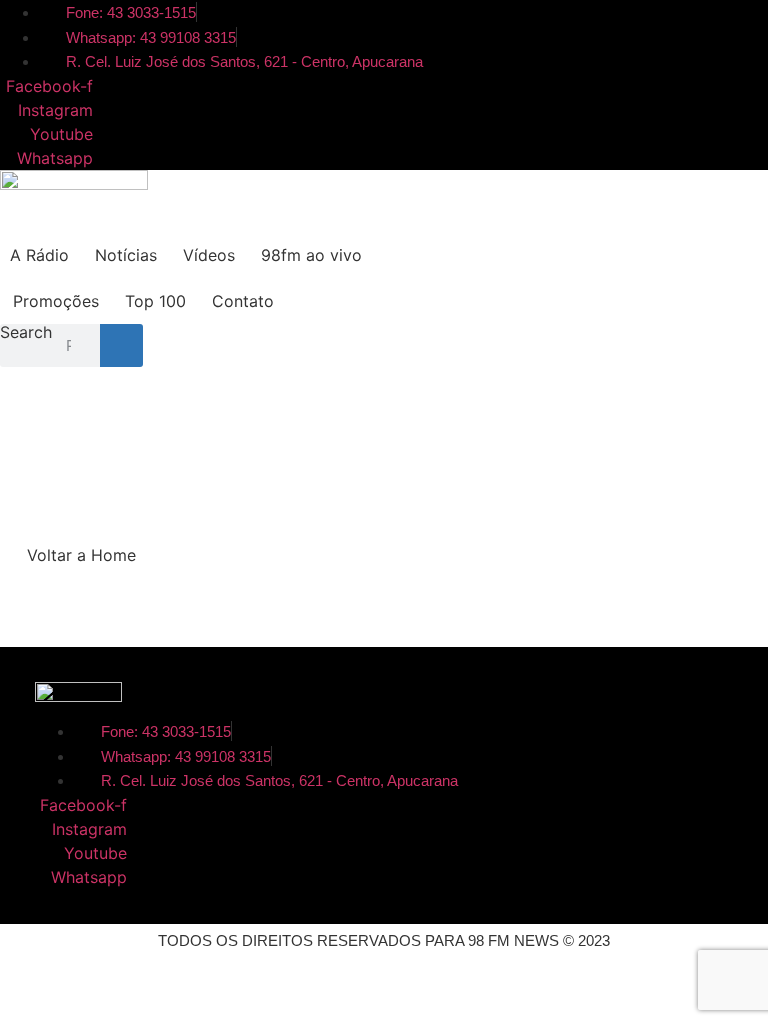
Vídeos (209, 255)
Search (26, 333)
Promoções (56, 301)
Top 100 (155, 301)
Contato (243, 301)
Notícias (126, 255)
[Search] (121, 345)
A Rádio (39, 255)
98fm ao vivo (311, 255)
